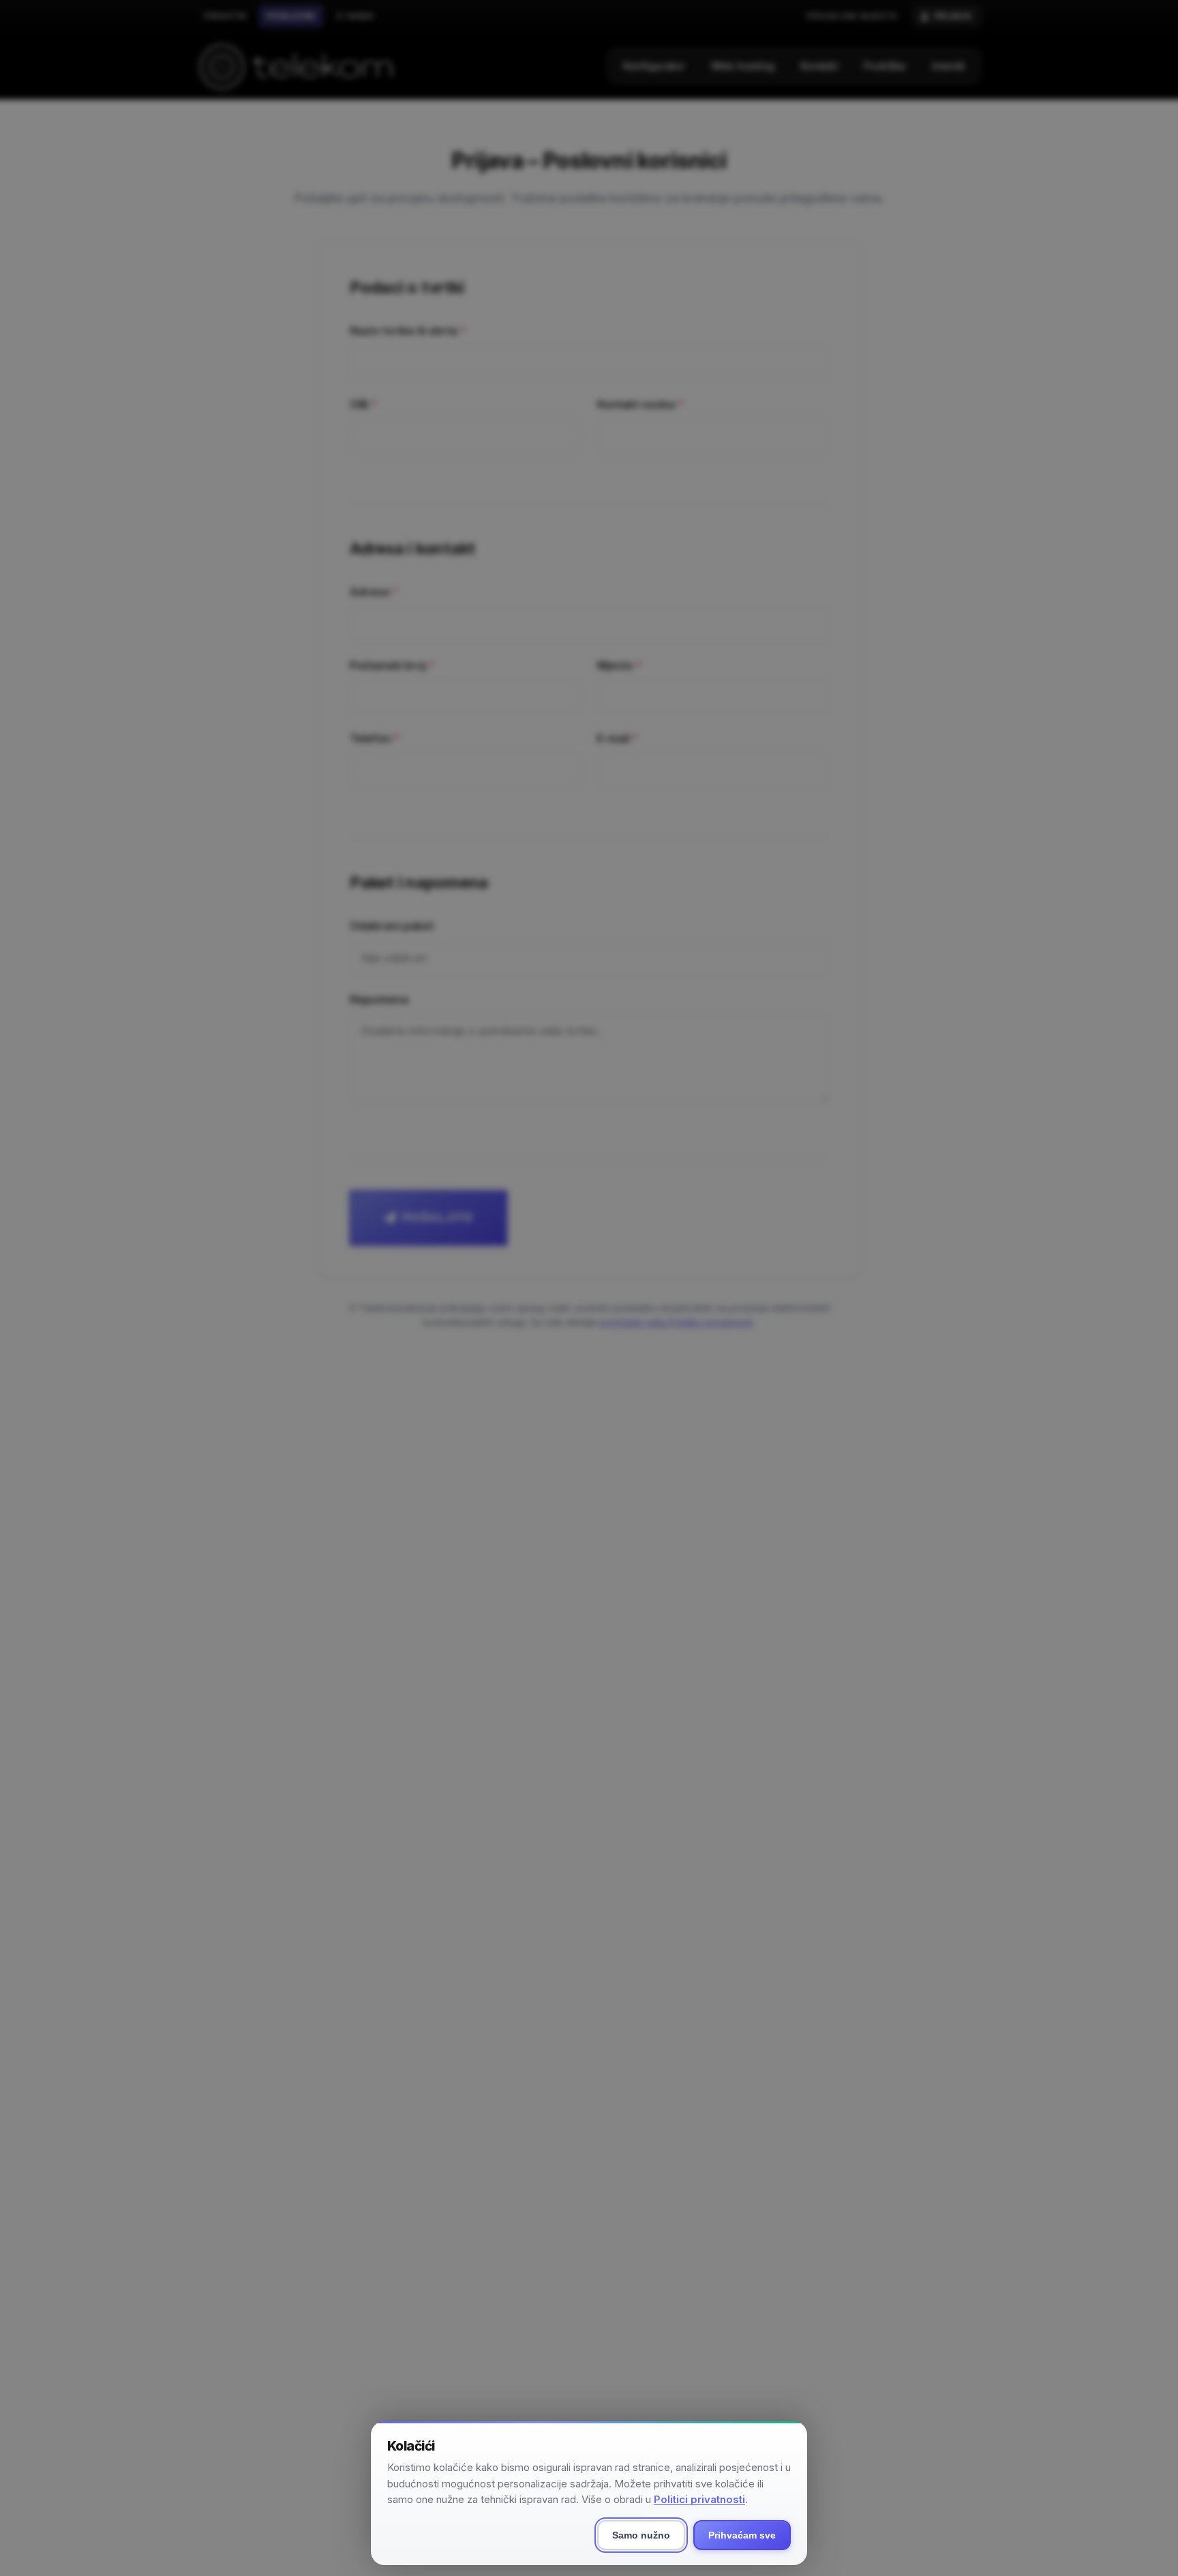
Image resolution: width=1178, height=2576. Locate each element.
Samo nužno (641, 2535)
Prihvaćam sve (742, 2535)
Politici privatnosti (699, 2499)
